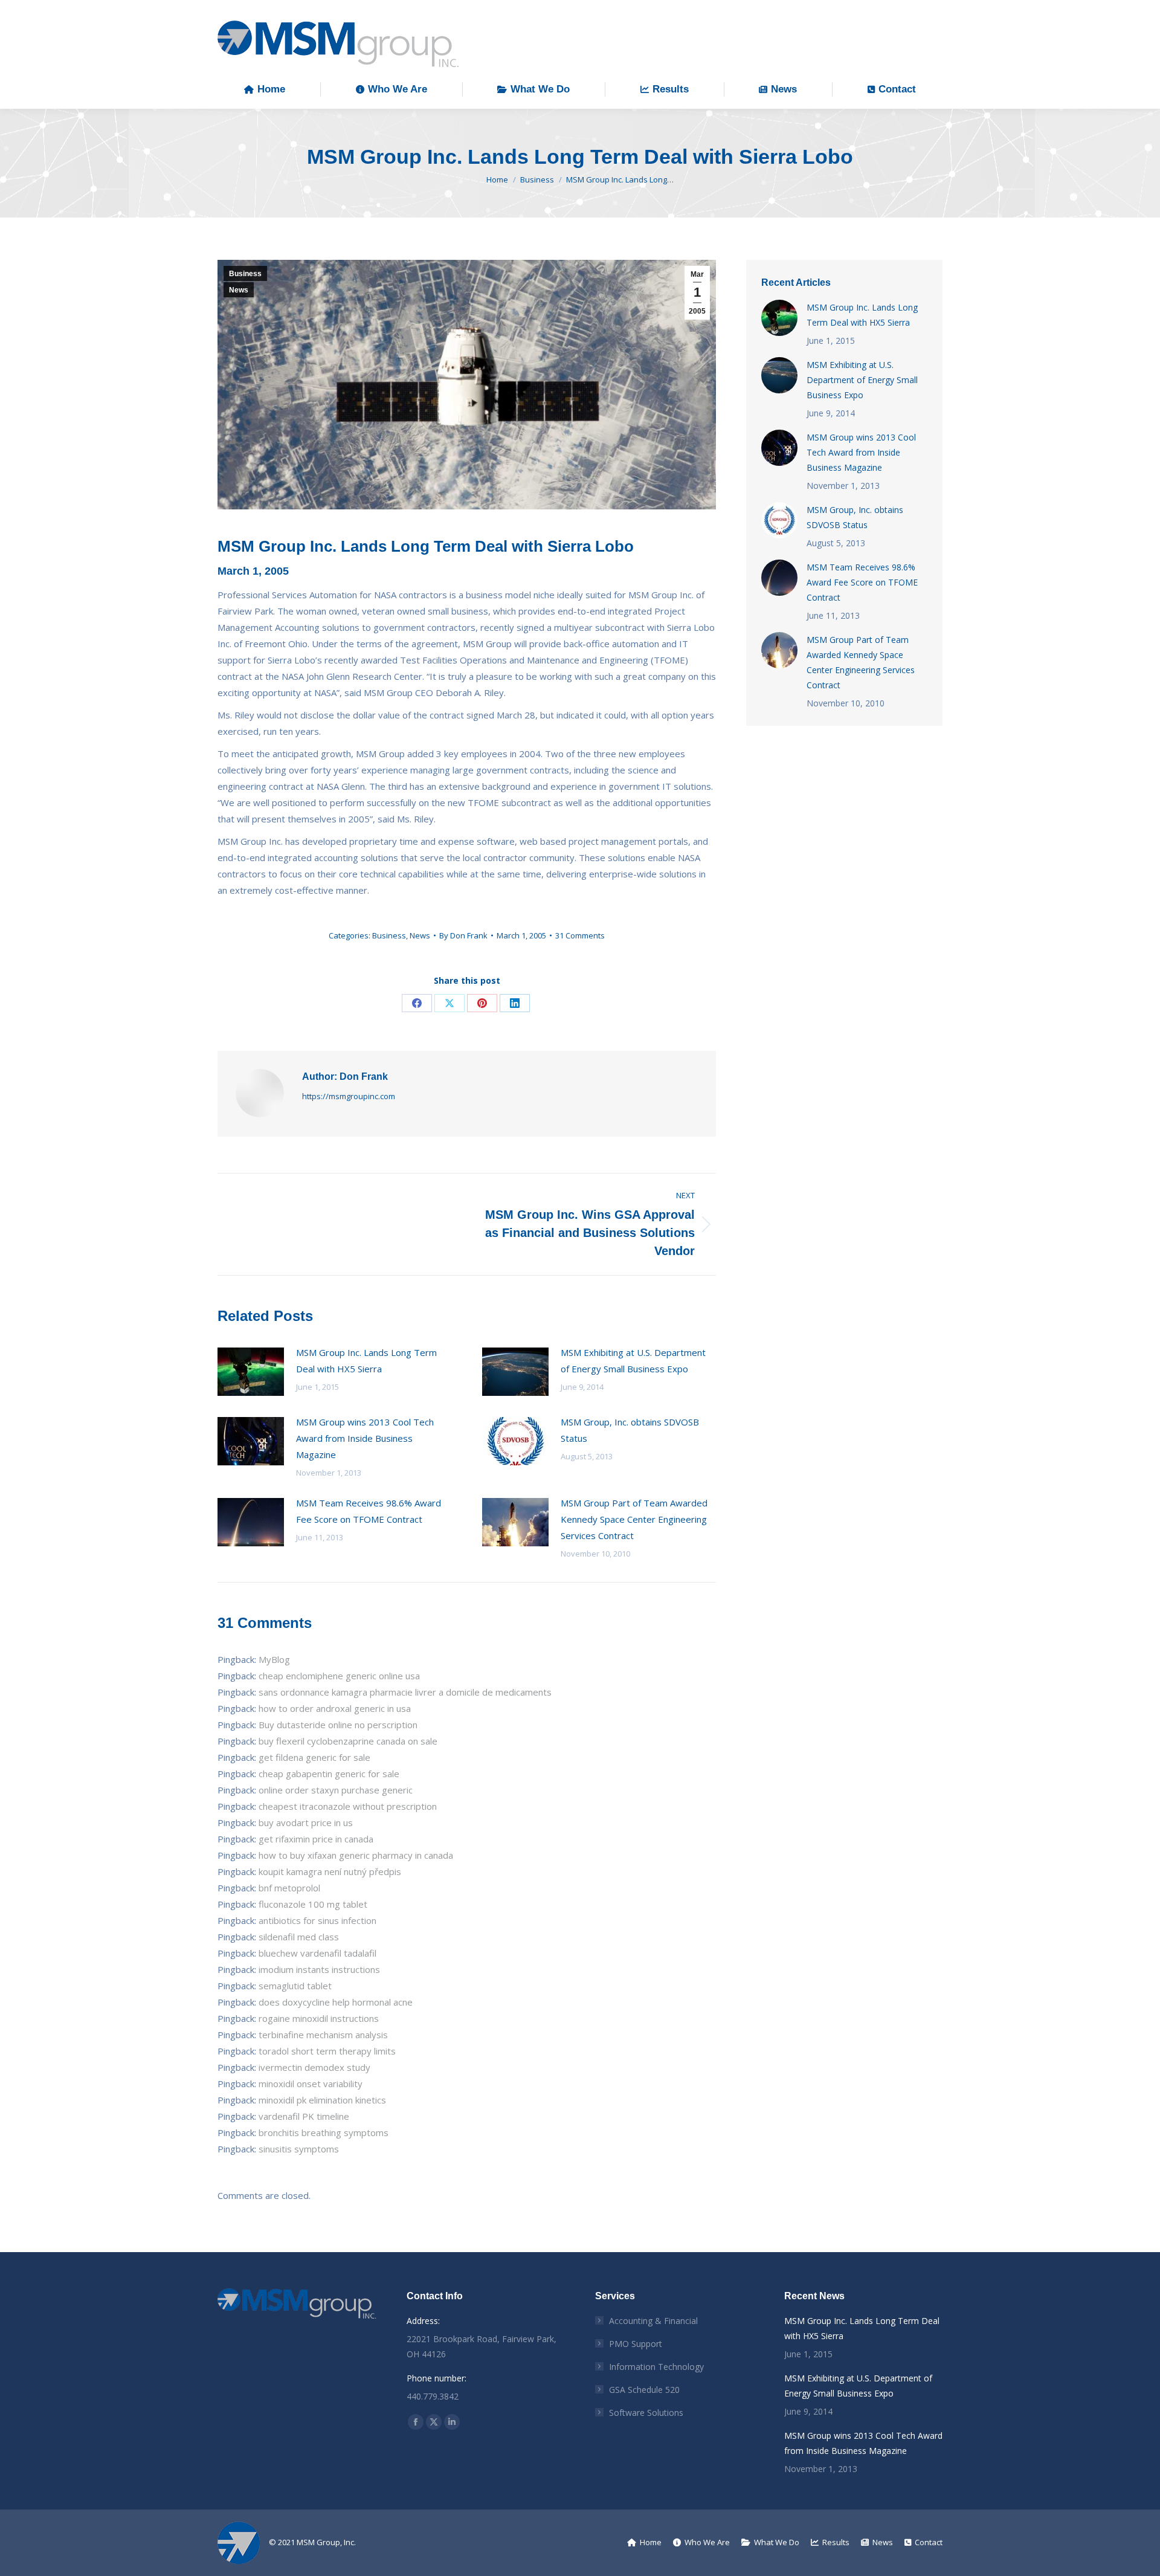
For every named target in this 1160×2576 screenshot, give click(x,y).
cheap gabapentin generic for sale (329, 1774)
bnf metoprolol (289, 1888)
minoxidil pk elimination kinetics (322, 2100)
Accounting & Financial (653, 2321)
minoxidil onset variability (311, 2084)
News (239, 290)
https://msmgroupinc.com (349, 1096)
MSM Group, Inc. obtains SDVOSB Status (630, 1430)
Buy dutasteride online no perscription (338, 1725)
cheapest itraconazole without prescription (348, 1806)
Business (245, 274)
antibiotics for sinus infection (317, 1920)
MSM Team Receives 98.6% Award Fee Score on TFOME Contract (369, 1511)
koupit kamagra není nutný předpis (330, 1871)
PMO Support (636, 2344)
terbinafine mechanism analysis (323, 2035)
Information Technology (656, 2367)
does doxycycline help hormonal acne (336, 2002)
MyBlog (274, 1659)
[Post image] (251, 1372)
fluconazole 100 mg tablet (313, 1904)
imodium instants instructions (319, 1969)
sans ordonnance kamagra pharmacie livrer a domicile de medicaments (405, 1692)
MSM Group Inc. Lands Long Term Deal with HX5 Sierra (366, 1361)
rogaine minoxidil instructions (319, 2018)
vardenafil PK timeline (304, 2116)
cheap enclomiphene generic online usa (339, 1676)
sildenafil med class (299, 1937)
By (463, 935)
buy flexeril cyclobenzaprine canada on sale (348, 1741)
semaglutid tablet (295, 1986)
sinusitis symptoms (299, 2149)
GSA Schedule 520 (644, 2390)
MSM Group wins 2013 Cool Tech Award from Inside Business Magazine (365, 1438)
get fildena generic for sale (314, 1757)
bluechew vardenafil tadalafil (317, 1953)
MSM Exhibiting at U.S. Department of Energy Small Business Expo (633, 1361)
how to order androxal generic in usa (335, 1708)
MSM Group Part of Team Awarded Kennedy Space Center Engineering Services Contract (634, 1519)
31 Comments (580, 935)
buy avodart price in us (306, 1822)
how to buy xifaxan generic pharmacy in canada (356, 1855)
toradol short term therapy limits (327, 2051)
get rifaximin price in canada (316, 1839)
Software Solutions (646, 2413)
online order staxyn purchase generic (336, 1790)
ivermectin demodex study (314, 2067)
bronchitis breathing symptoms (324, 2132)
